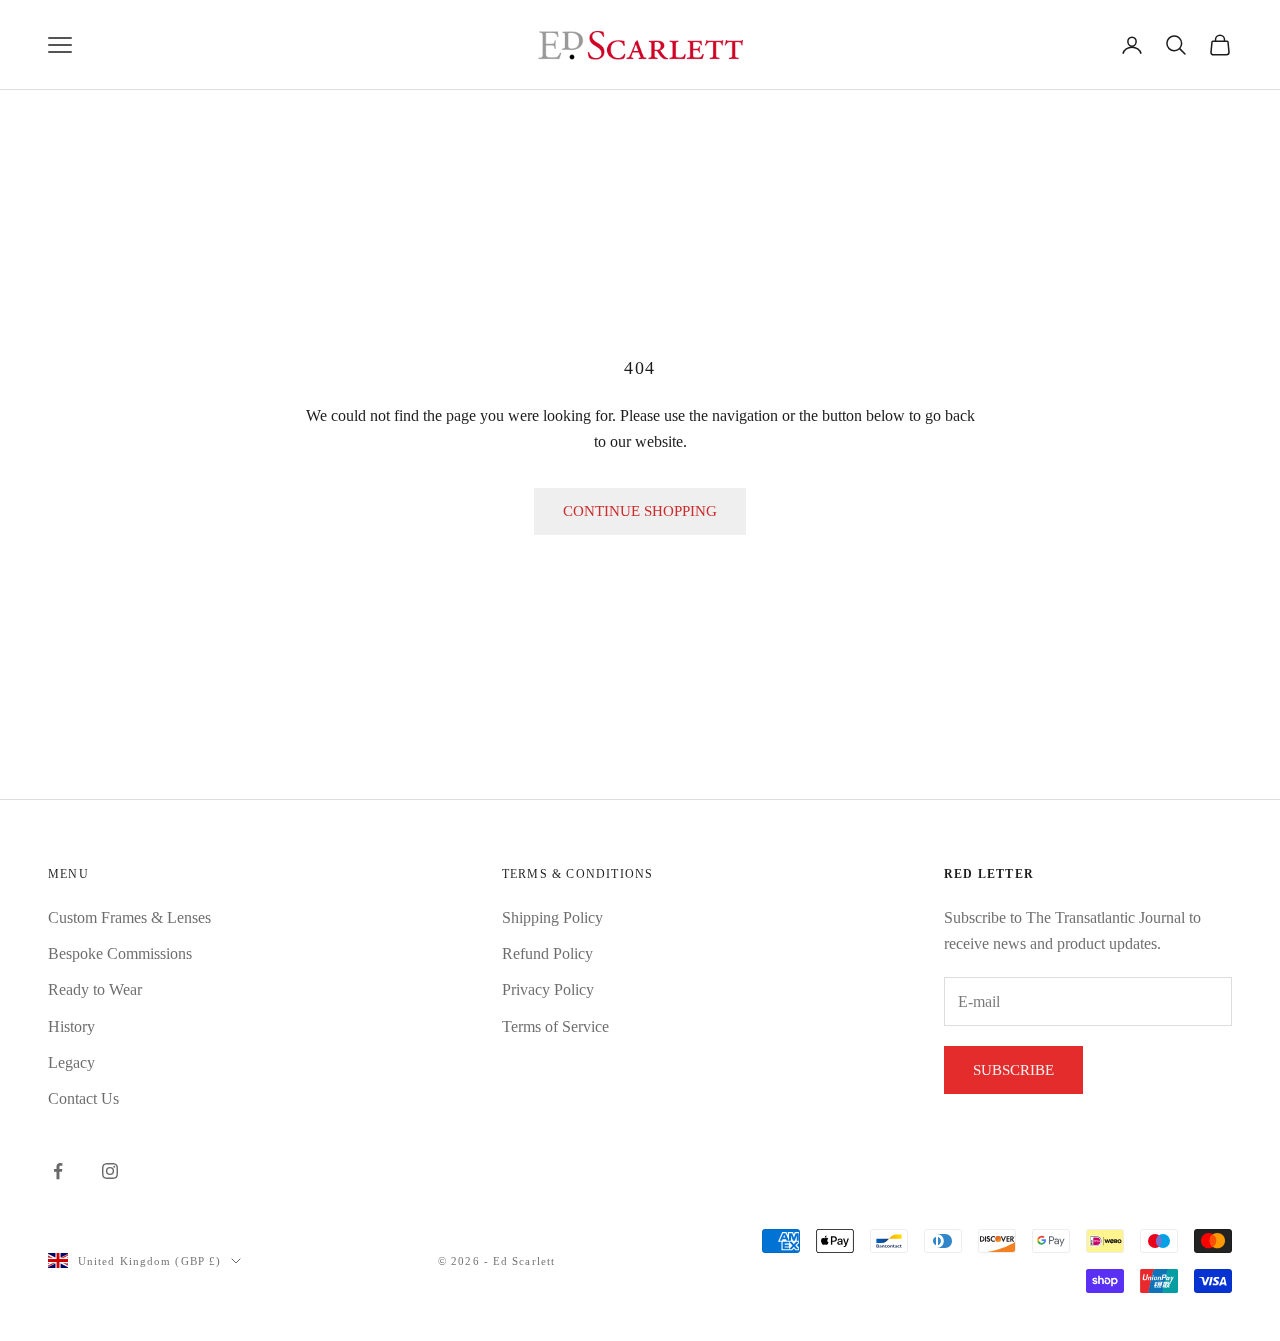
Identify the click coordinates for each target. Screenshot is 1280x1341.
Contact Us (83, 1098)
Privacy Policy (548, 989)
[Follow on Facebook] (58, 1171)
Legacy (71, 1062)
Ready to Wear (95, 989)
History (71, 1026)
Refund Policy (547, 953)
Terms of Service (555, 1026)
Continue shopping (640, 511)
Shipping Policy (552, 917)
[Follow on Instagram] (110, 1171)
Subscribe (1013, 1070)
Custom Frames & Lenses (129, 917)
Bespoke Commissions (120, 953)
